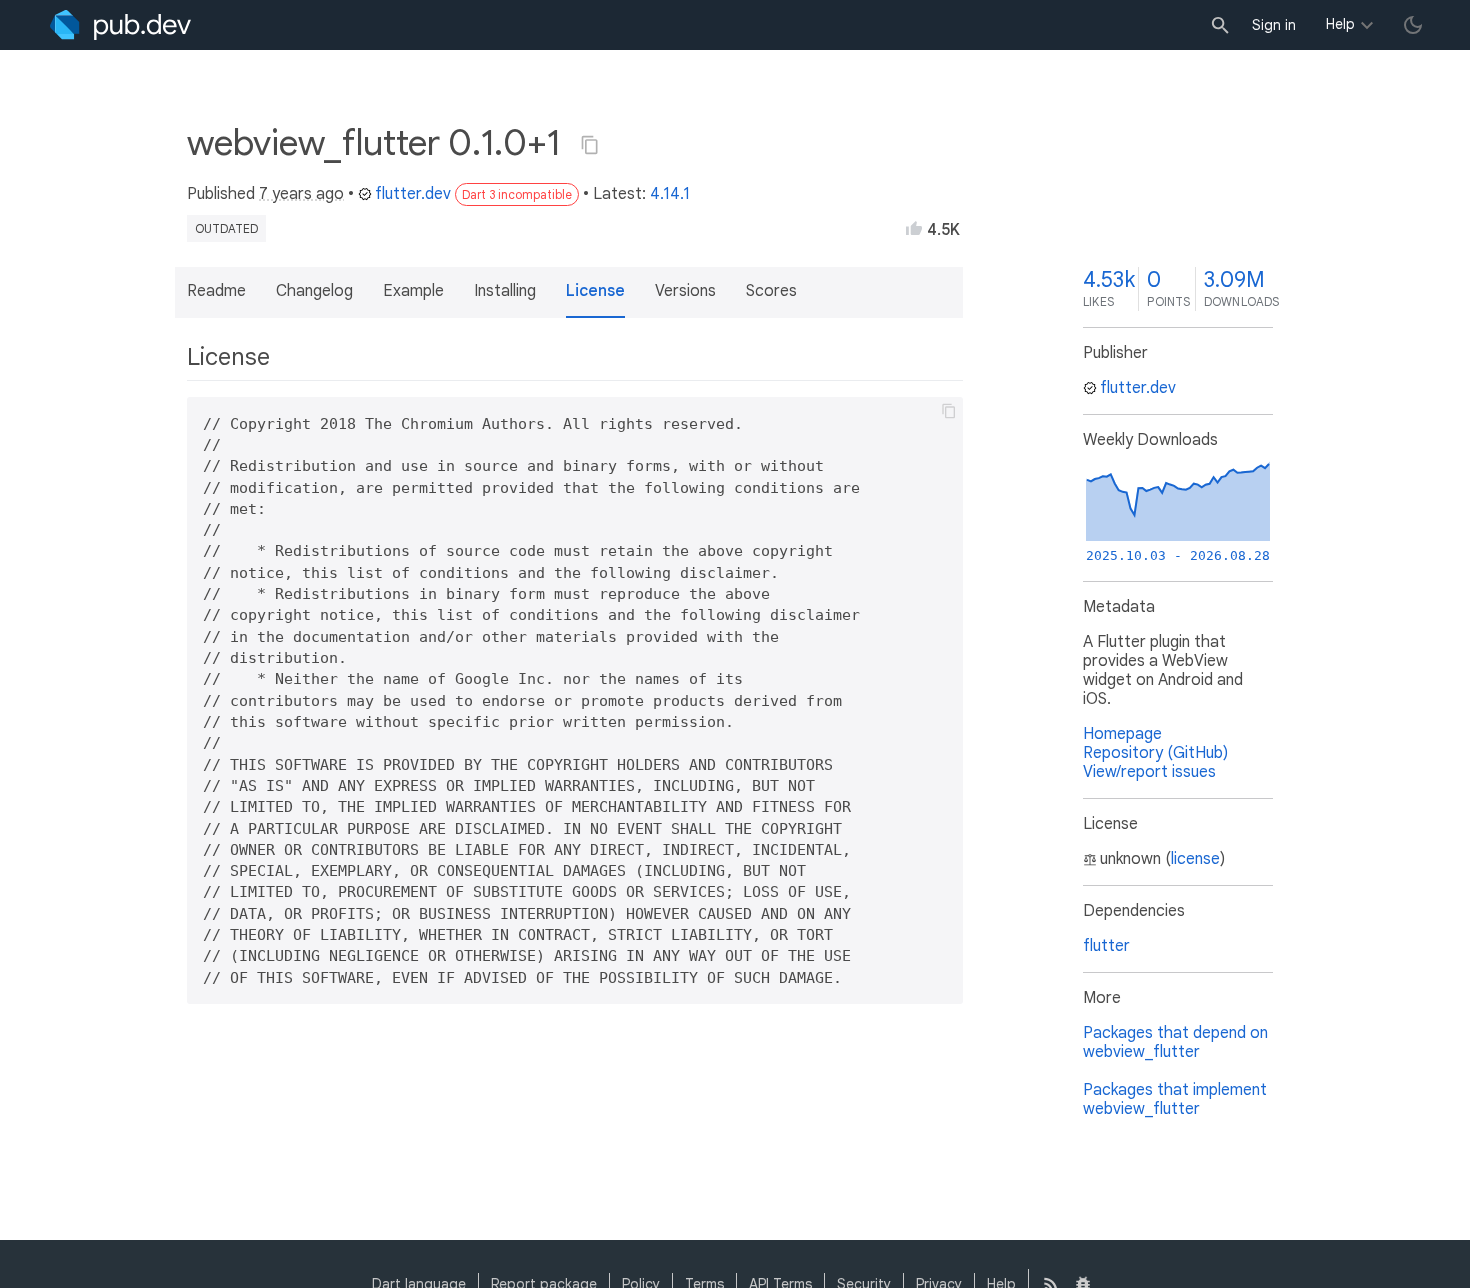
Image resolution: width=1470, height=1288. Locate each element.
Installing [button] (505, 291)
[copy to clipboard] (949, 411)
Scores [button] (771, 291)
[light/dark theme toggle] (1413, 25)
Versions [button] (685, 291)
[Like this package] (914, 228)
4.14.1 (670, 194)
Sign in (1274, 25)
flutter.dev (413, 194)
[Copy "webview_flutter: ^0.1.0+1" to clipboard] (590, 145)
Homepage (1122, 734)
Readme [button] (216, 291)
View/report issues (1149, 772)
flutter (1106, 946)
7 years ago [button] (301, 194)
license (1195, 859)
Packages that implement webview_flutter (1175, 1099)
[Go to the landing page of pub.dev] (120, 25)
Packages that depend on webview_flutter (1175, 1042)
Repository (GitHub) (1155, 753)
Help (1340, 24)
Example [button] (413, 291)
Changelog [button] (314, 291)
